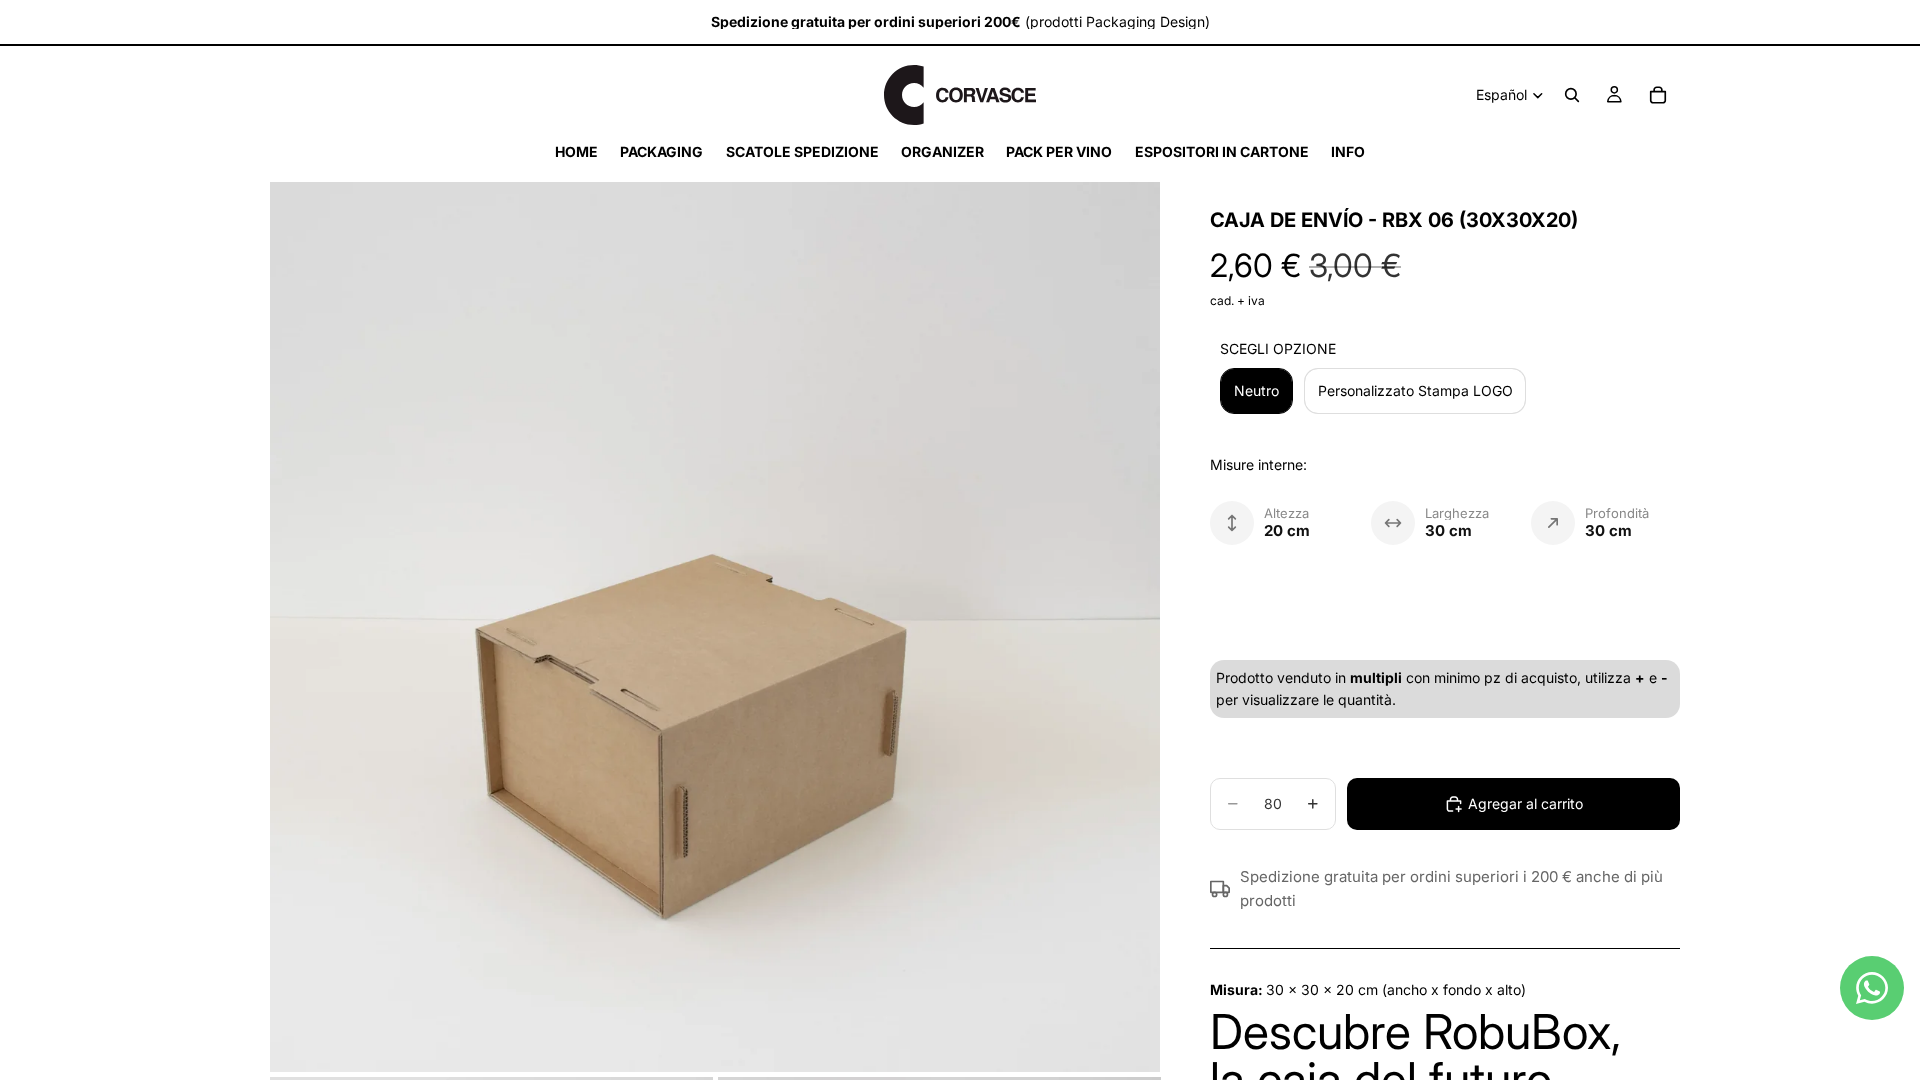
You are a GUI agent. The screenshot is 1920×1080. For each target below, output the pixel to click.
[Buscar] (1572, 95)
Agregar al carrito (1525, 803)
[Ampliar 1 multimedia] (715, 627)
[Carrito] (1658, 95)
